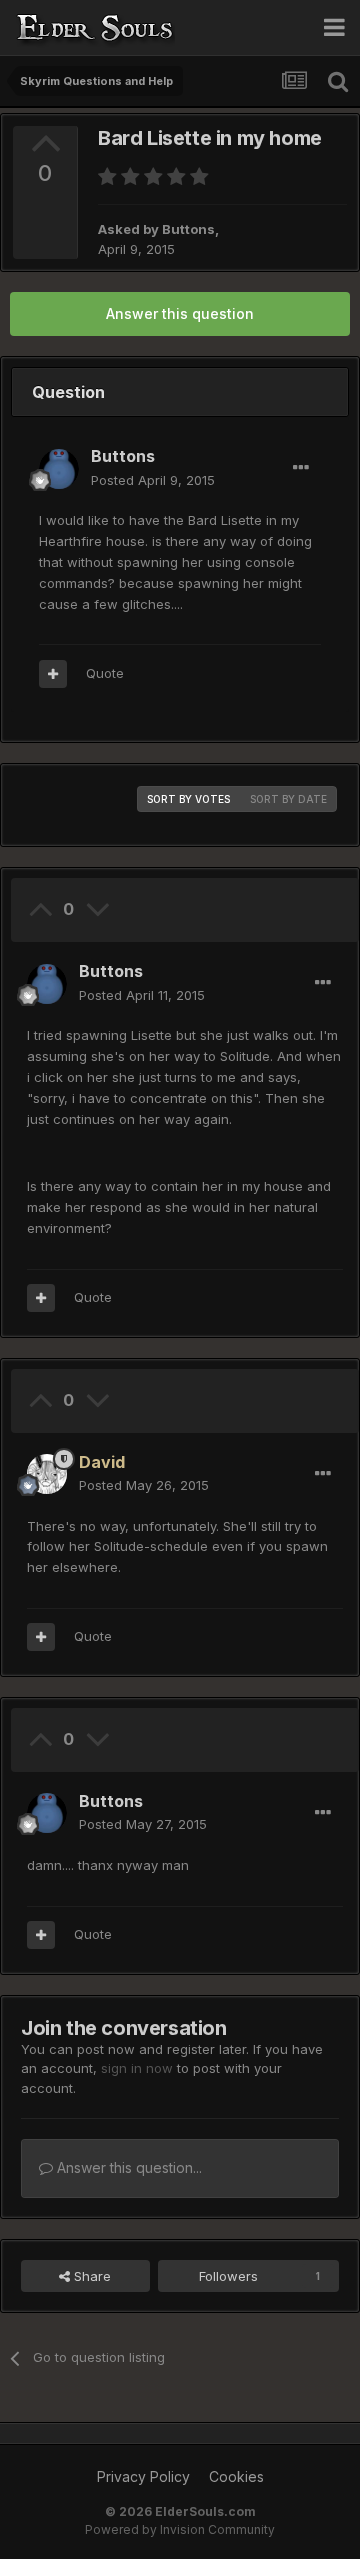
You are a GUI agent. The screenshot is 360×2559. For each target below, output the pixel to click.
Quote (105, 673)
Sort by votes (188, 799)
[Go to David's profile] (47, 1474)
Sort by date (288, 799)
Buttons (188, 229)
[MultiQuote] (53, 674)
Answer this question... (127, 2167)
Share (90, 2276)
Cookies (236, 2476)
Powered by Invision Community (180, 2529)
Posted (153, 480)
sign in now (137, 2068)
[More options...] (301, 468)
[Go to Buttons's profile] (59, 469)
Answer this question (180, 313)
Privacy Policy (143, 2476)
